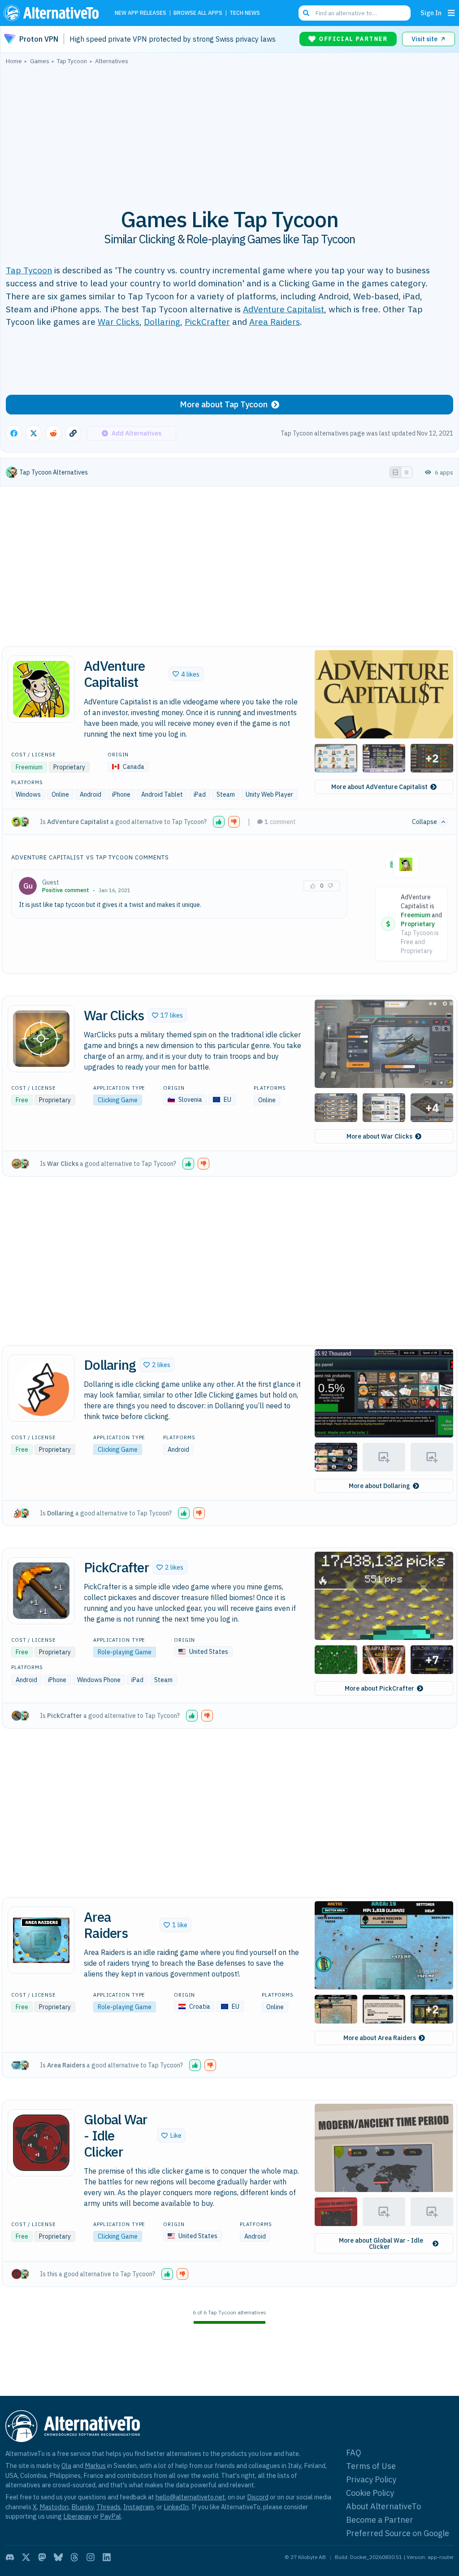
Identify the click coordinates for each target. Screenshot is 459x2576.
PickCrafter (207, 321)
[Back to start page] (53, 13)
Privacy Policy (371, 2479)
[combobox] (355, 13)
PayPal (110, 2516)
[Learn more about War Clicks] (41, 1039)
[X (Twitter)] (26, 2557)
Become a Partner (380, 2520)
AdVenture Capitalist (284, 309)
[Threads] (74, 2557)
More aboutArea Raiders (380, 2038)
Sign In (431, 13)
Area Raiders (275, 321)
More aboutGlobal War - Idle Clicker (381, 2244)
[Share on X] (34, 433)
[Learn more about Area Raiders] (41, 1940)
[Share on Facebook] (14, 433)
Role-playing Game (125, 1652)
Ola (66, 2466)
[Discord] (10, 2557)
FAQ (354, 2453)
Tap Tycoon (29, 270)
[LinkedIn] (107, 2557)
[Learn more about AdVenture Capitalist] (41, 689)
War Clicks (119, 321)
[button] (186, 674)
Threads (108, 2507)
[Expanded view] (395, 472)
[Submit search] (306, 13)
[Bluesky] (58, 2557)
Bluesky (82, 2507)
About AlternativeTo (383, 2506)
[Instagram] (91, 2557)
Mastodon (54, 2507)
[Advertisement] (229, 131)
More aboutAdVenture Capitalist (379, 787)
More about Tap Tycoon (224, 404)
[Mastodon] (42, 2557)
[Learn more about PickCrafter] (41, 1591)
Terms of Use (371, 2466)
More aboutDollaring (379, 1486)
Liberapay (77, 2516)
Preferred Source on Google (398, 2533)
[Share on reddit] (53, 433)
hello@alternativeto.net (190, 2497)
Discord (258, 2497)
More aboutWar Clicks (379, 1136)
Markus (95, 2466)
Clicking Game (118, 1100)
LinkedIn (176, 2507)
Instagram (139, 2507)
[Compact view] (407, 472)
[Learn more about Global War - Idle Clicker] (41, 2143)
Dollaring (162, 321)
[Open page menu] (451, 13)
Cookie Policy (370, 2493)
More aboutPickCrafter (379, 1688)
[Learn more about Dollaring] (41, 1388)
